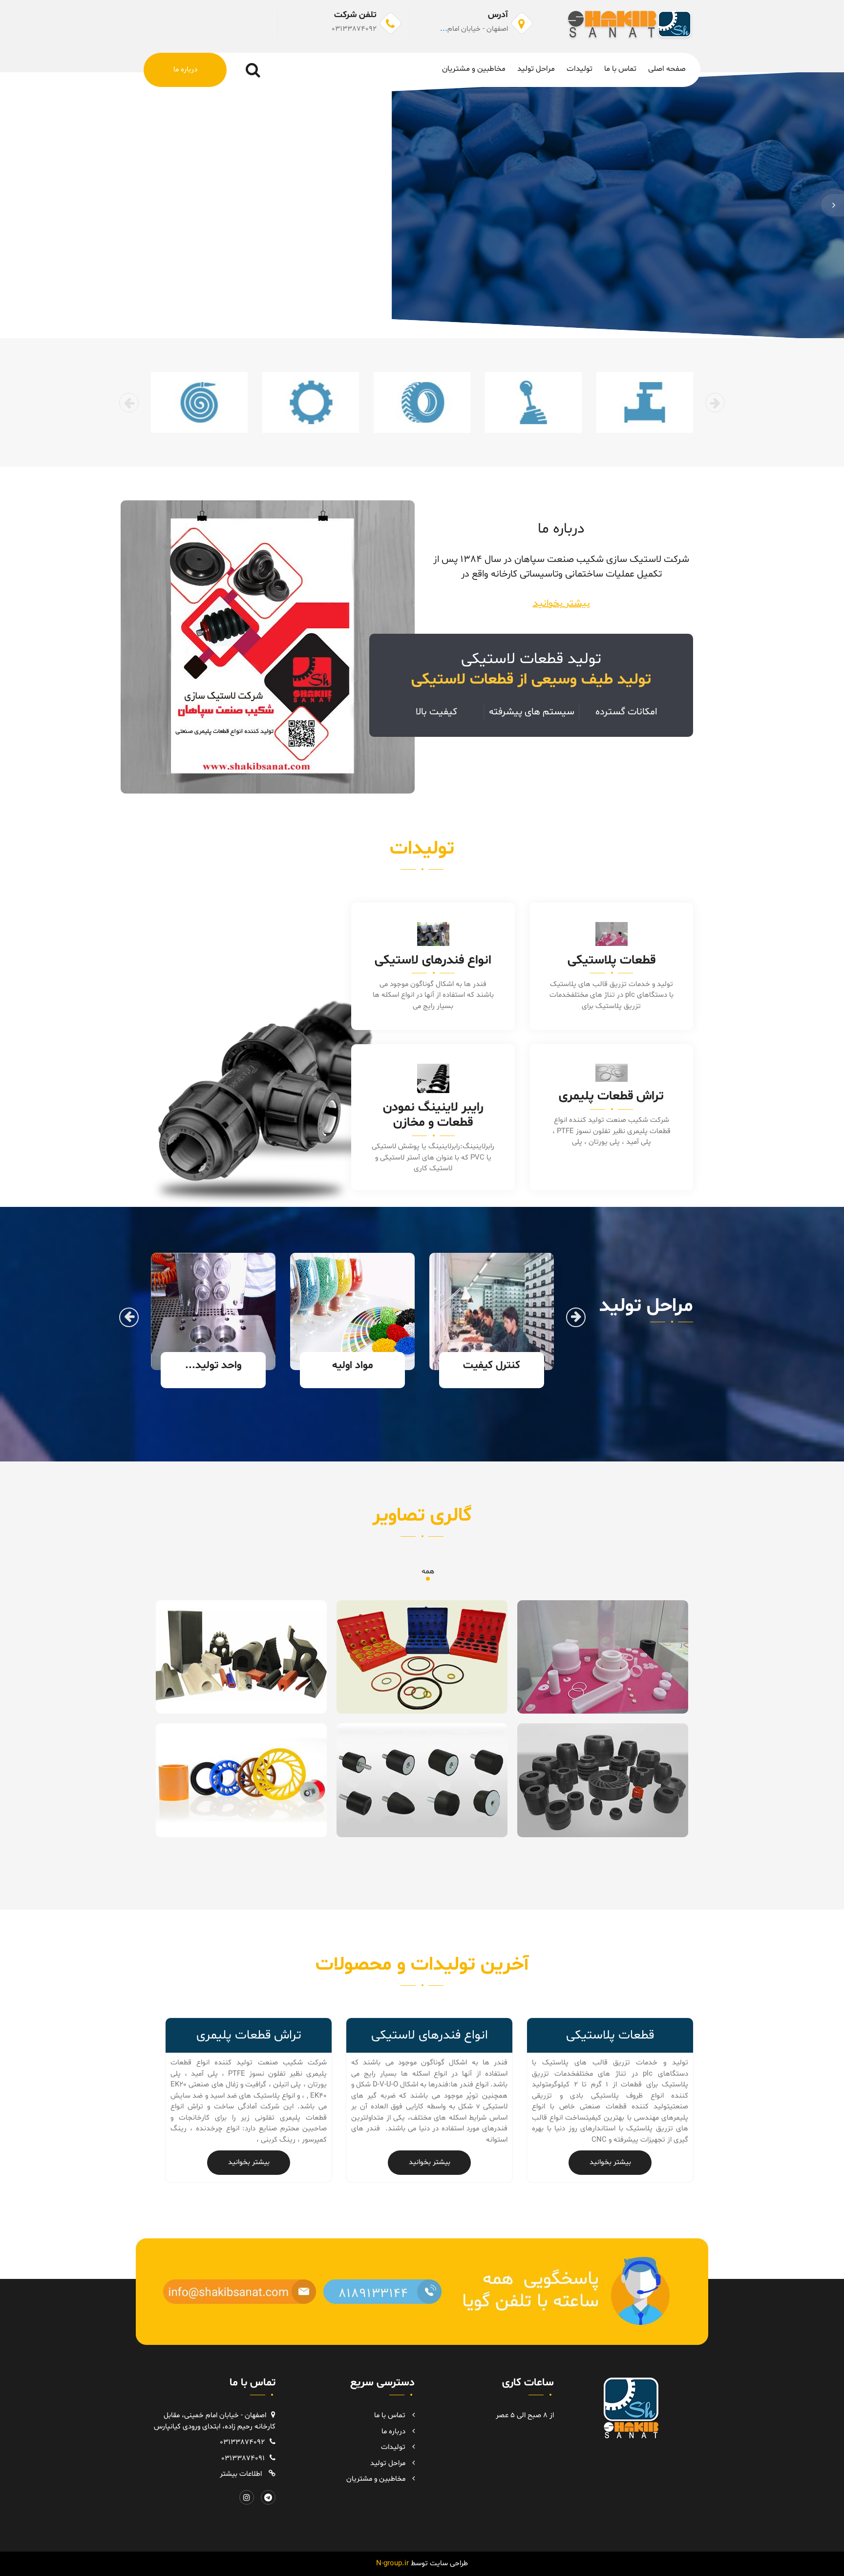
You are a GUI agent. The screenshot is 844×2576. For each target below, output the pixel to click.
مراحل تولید (536, 69)
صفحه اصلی (667, 69)
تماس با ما (620, 69)
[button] (833, 205)
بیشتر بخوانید (561, 603)
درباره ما (185, 70)
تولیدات (580, 69)
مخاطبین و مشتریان (474, 69)
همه (428, 1571)
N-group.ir (422, 2564)
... (444, 29)
